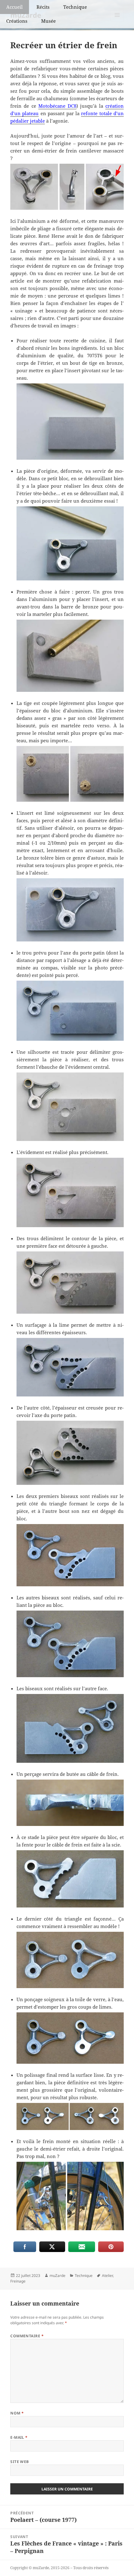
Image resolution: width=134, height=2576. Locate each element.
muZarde (57, 2276)
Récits (43, 7)
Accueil (14, 7)
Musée (48, 21)
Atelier (107, 2276)
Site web (20, 2462)
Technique (75, 7)
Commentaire (27, 2336)
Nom (17, 2413)
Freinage (18, 2281)
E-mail (19, 2437)
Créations (17, 21)
